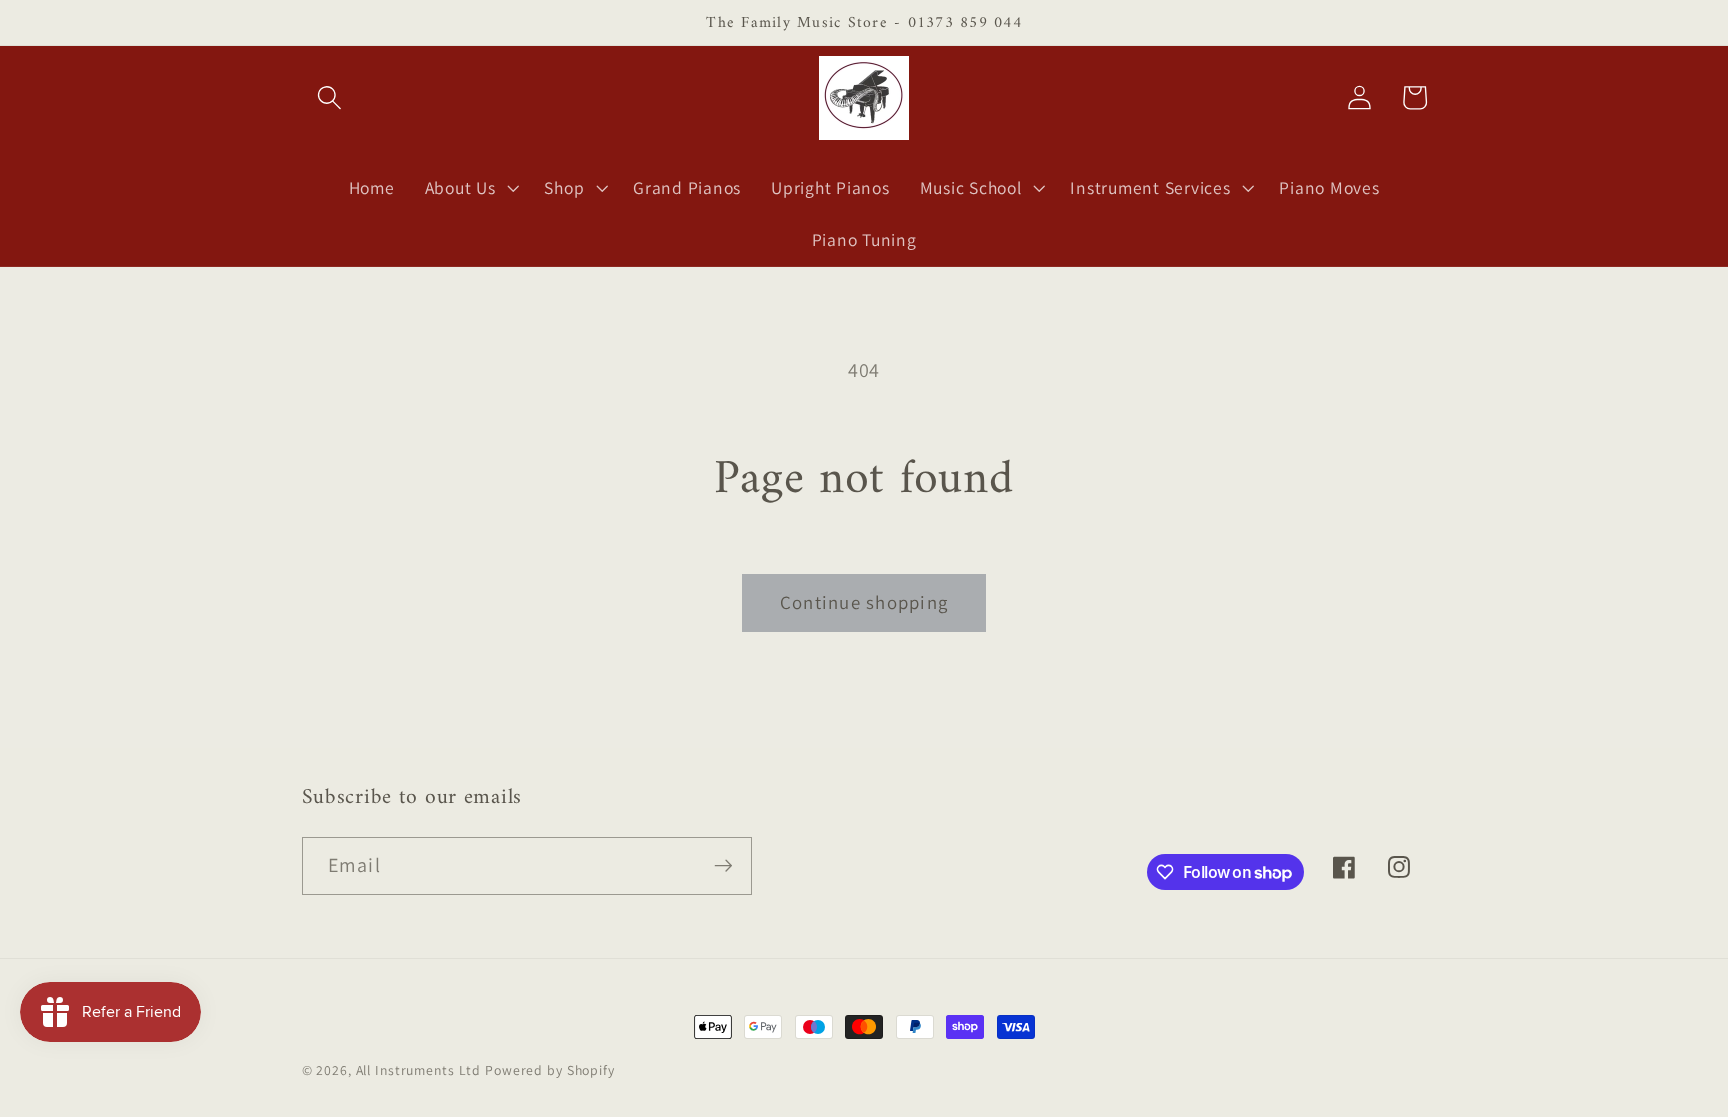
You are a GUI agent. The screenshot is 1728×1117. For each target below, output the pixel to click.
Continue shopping (864, 602)
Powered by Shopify (550, 1070)
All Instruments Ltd (419, 1070)
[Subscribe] (723, 866)
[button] (329, 97)
